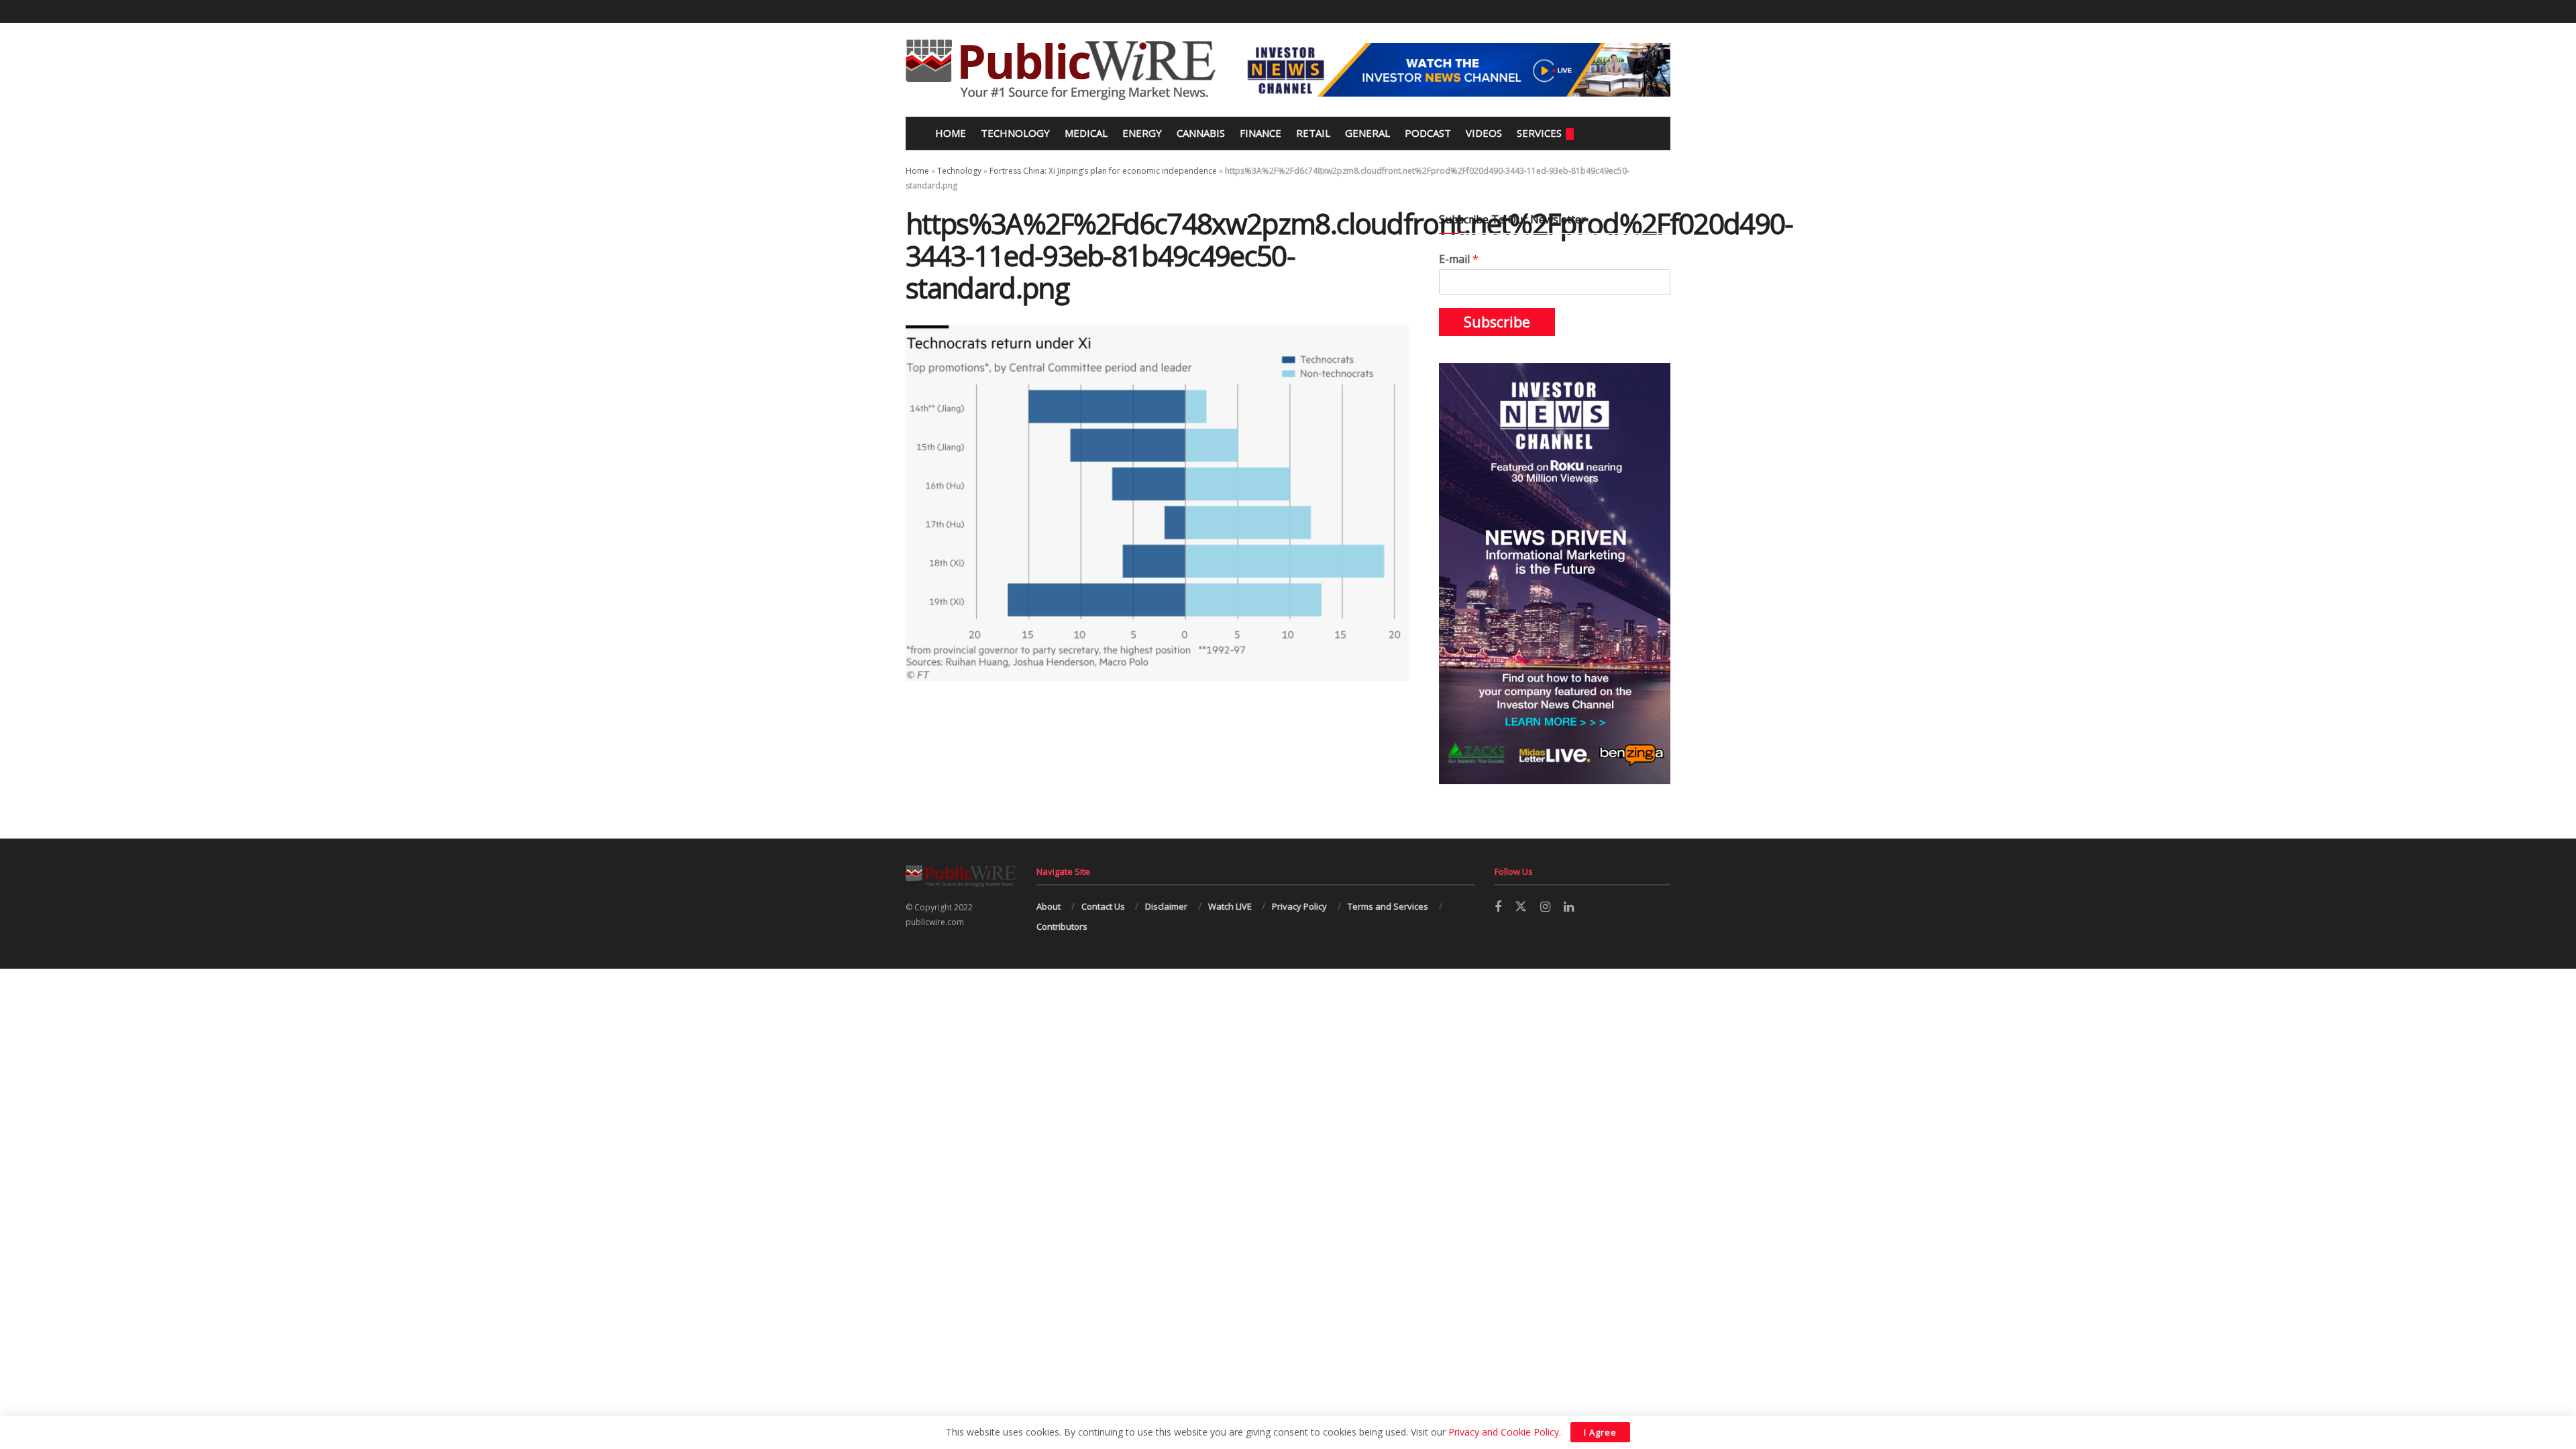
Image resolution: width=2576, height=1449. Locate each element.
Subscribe (1497, 322)
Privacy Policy (1299, 906)
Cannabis (1201, 133)
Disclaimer (1166, 906)
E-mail (1459, 259)
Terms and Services (1388, 906)
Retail (1313, 133)
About (1049, 906)
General (1367, 133)
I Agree (1600, 1432)
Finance (1260, 133)
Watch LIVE (1230, 906)
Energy (1142, 133)
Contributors (1062, 926)
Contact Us (1103, 906)
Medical (1086, 133)
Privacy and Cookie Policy (1504, 1432)
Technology (1015, 133)
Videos (1484, 133)
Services (1539, 133)
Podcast (1428, 133)
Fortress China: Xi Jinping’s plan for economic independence (1103, 171)
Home (949, 133)
